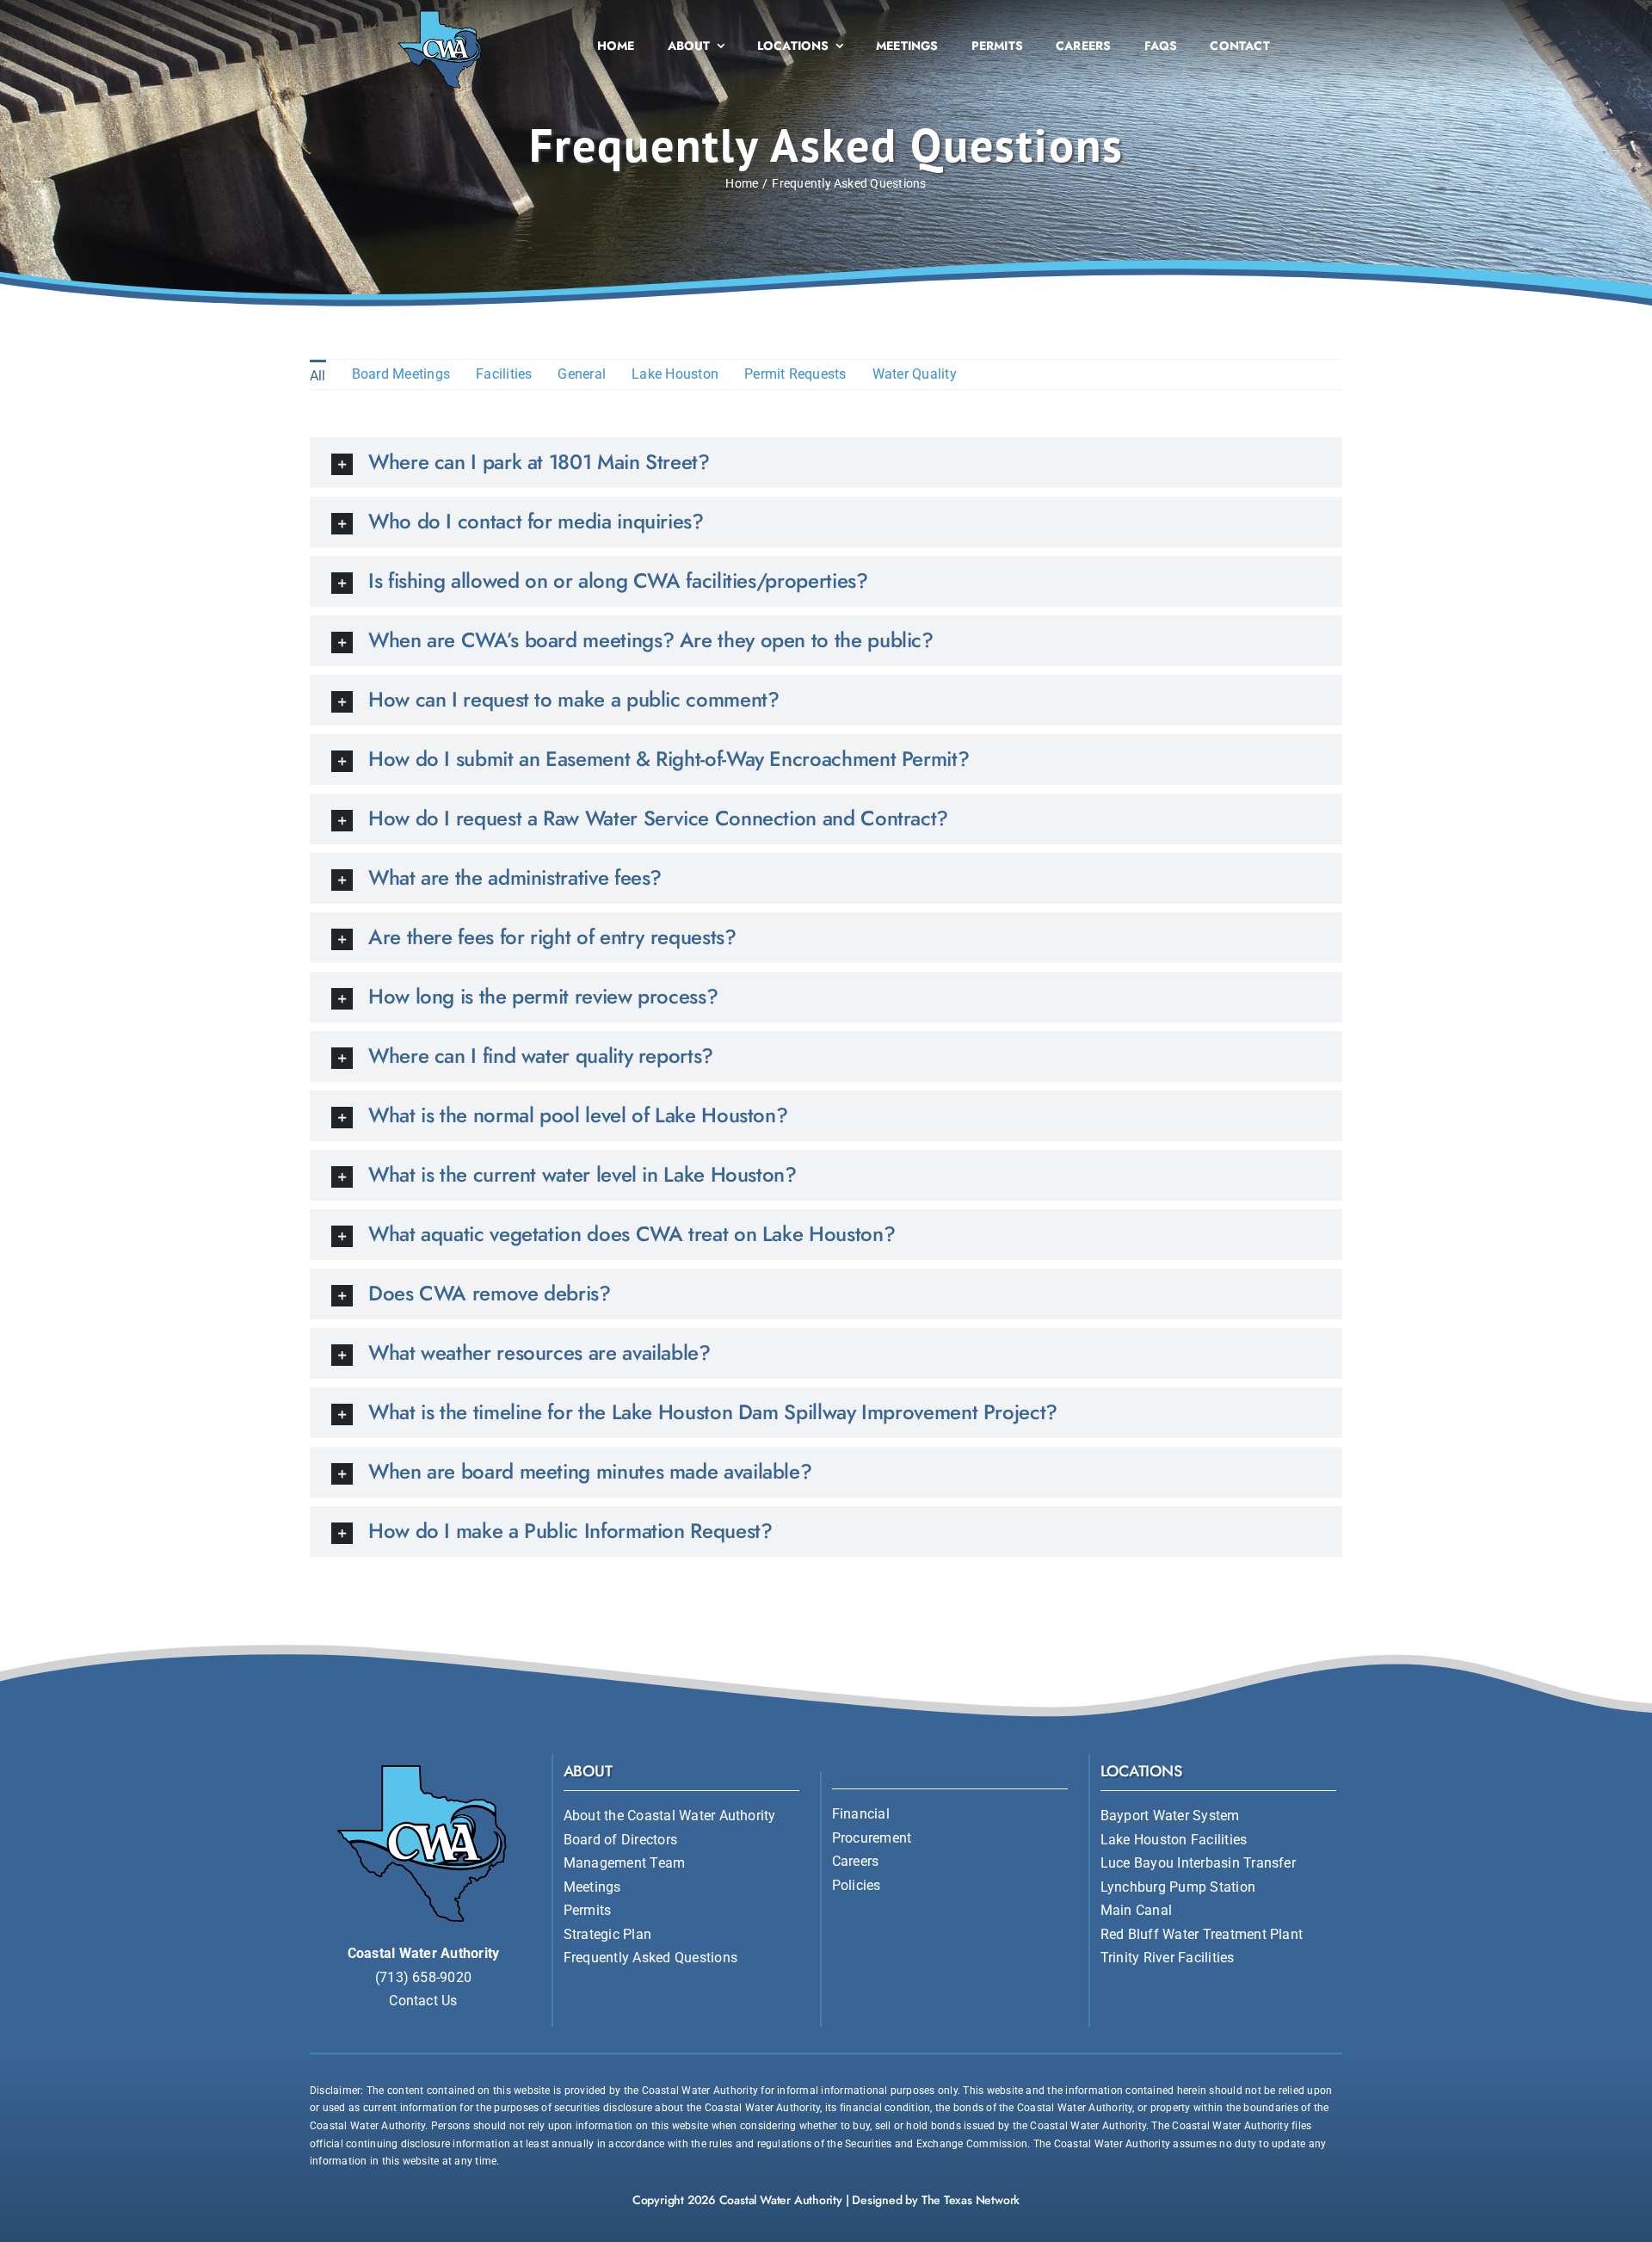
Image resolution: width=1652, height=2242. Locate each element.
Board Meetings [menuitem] (401, 374)
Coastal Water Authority (781, 2200)
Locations (1141, 1771)
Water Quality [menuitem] (915, 374)
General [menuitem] (582, 374)
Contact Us (423, 2001)
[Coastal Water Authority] (441, 12)
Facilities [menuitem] (504, 374)
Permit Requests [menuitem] (795, 374)
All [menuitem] (318, 376)
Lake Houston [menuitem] (675, 374)
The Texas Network (971, 2200)
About (588, 1771)
